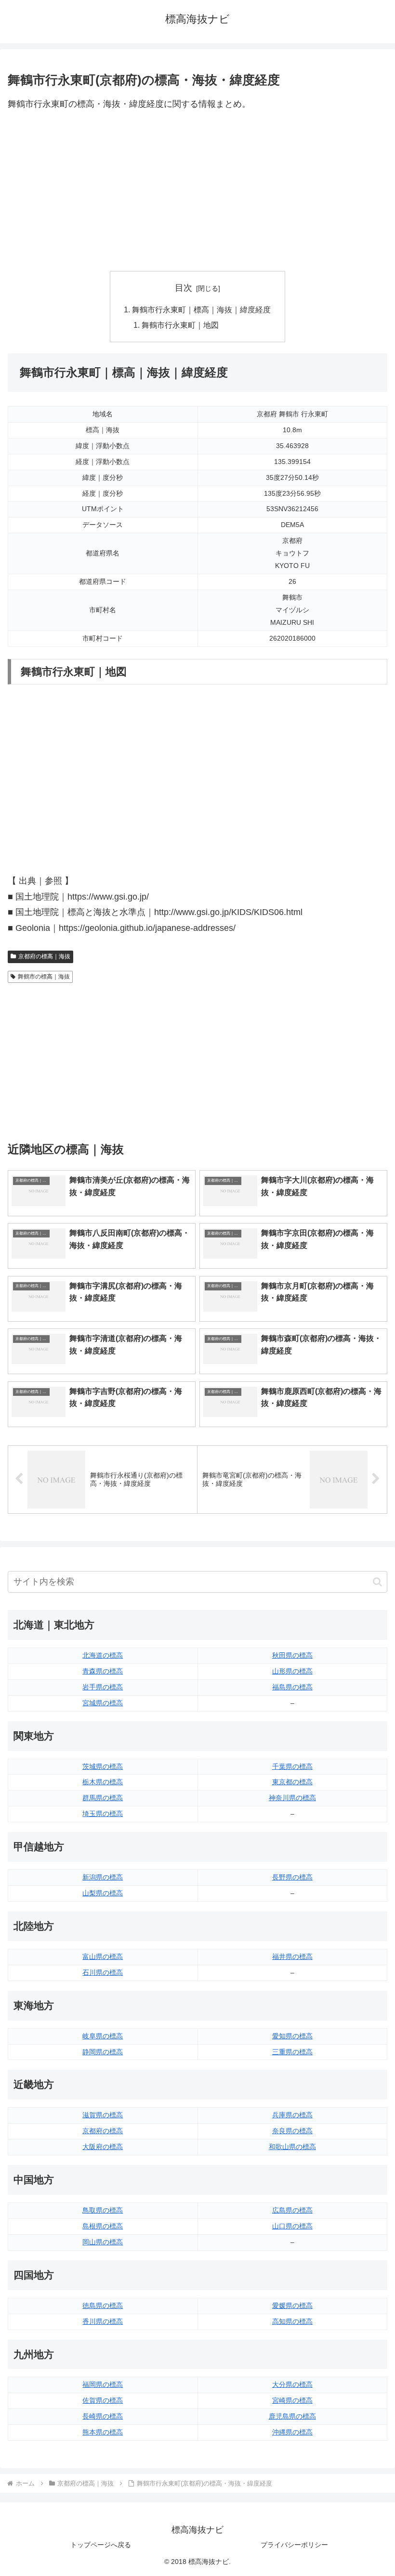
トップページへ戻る (101, 2545)
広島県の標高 (292, 2210)
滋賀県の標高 (103, 2115)
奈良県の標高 (292, 2131)
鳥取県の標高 (103, 2210)
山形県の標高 (292, 1671)
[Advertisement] (197, 192)
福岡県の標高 (103, 2384)
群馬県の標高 (103, 1798)
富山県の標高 (103, 1957)
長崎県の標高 (103, 2416)
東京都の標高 (292, 1782)
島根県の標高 (103, 2226)
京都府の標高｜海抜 (44, 956)
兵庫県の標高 (292, 2115)
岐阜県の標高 (103, 2036)
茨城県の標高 (103, 1766)
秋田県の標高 (292, 1655)
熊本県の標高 (103, 2432)
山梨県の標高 (103, 1893)
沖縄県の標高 (292, 2432)
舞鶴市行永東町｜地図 (180, 325)
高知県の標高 (292, 2321)
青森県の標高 (103, 1671)
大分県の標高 (292, 2384)
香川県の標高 (103, 2321)
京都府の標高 (103, 2131)
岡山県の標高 (103, 2242)
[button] (377, 1582)
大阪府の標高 (103, 2147)
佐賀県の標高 (103, 2400)
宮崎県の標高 (292, 2400)
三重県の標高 (292, 2052)
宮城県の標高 (103, 1703)
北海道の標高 (103, 1655)
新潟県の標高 (103, 1877)
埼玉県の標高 (103, 1814)
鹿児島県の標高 (292, 2416)
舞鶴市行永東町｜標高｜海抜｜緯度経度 (201, 309)
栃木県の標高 (103, 1782)
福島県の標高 (292, 1687)
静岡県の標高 (103, 2052)
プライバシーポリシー (294, 2545)
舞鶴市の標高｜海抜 (44, 977)
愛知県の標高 (292, 2036)
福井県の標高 (292, 1957)
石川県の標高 (103, 1972)
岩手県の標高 (103, 1687)
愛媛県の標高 (292, 2306)
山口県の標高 (292, 2226)
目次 (184, 288)
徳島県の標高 (103, 2306)
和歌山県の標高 (292, 2147)
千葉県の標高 (292, 1766)
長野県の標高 (292, 1877)
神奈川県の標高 (292, 1798)
